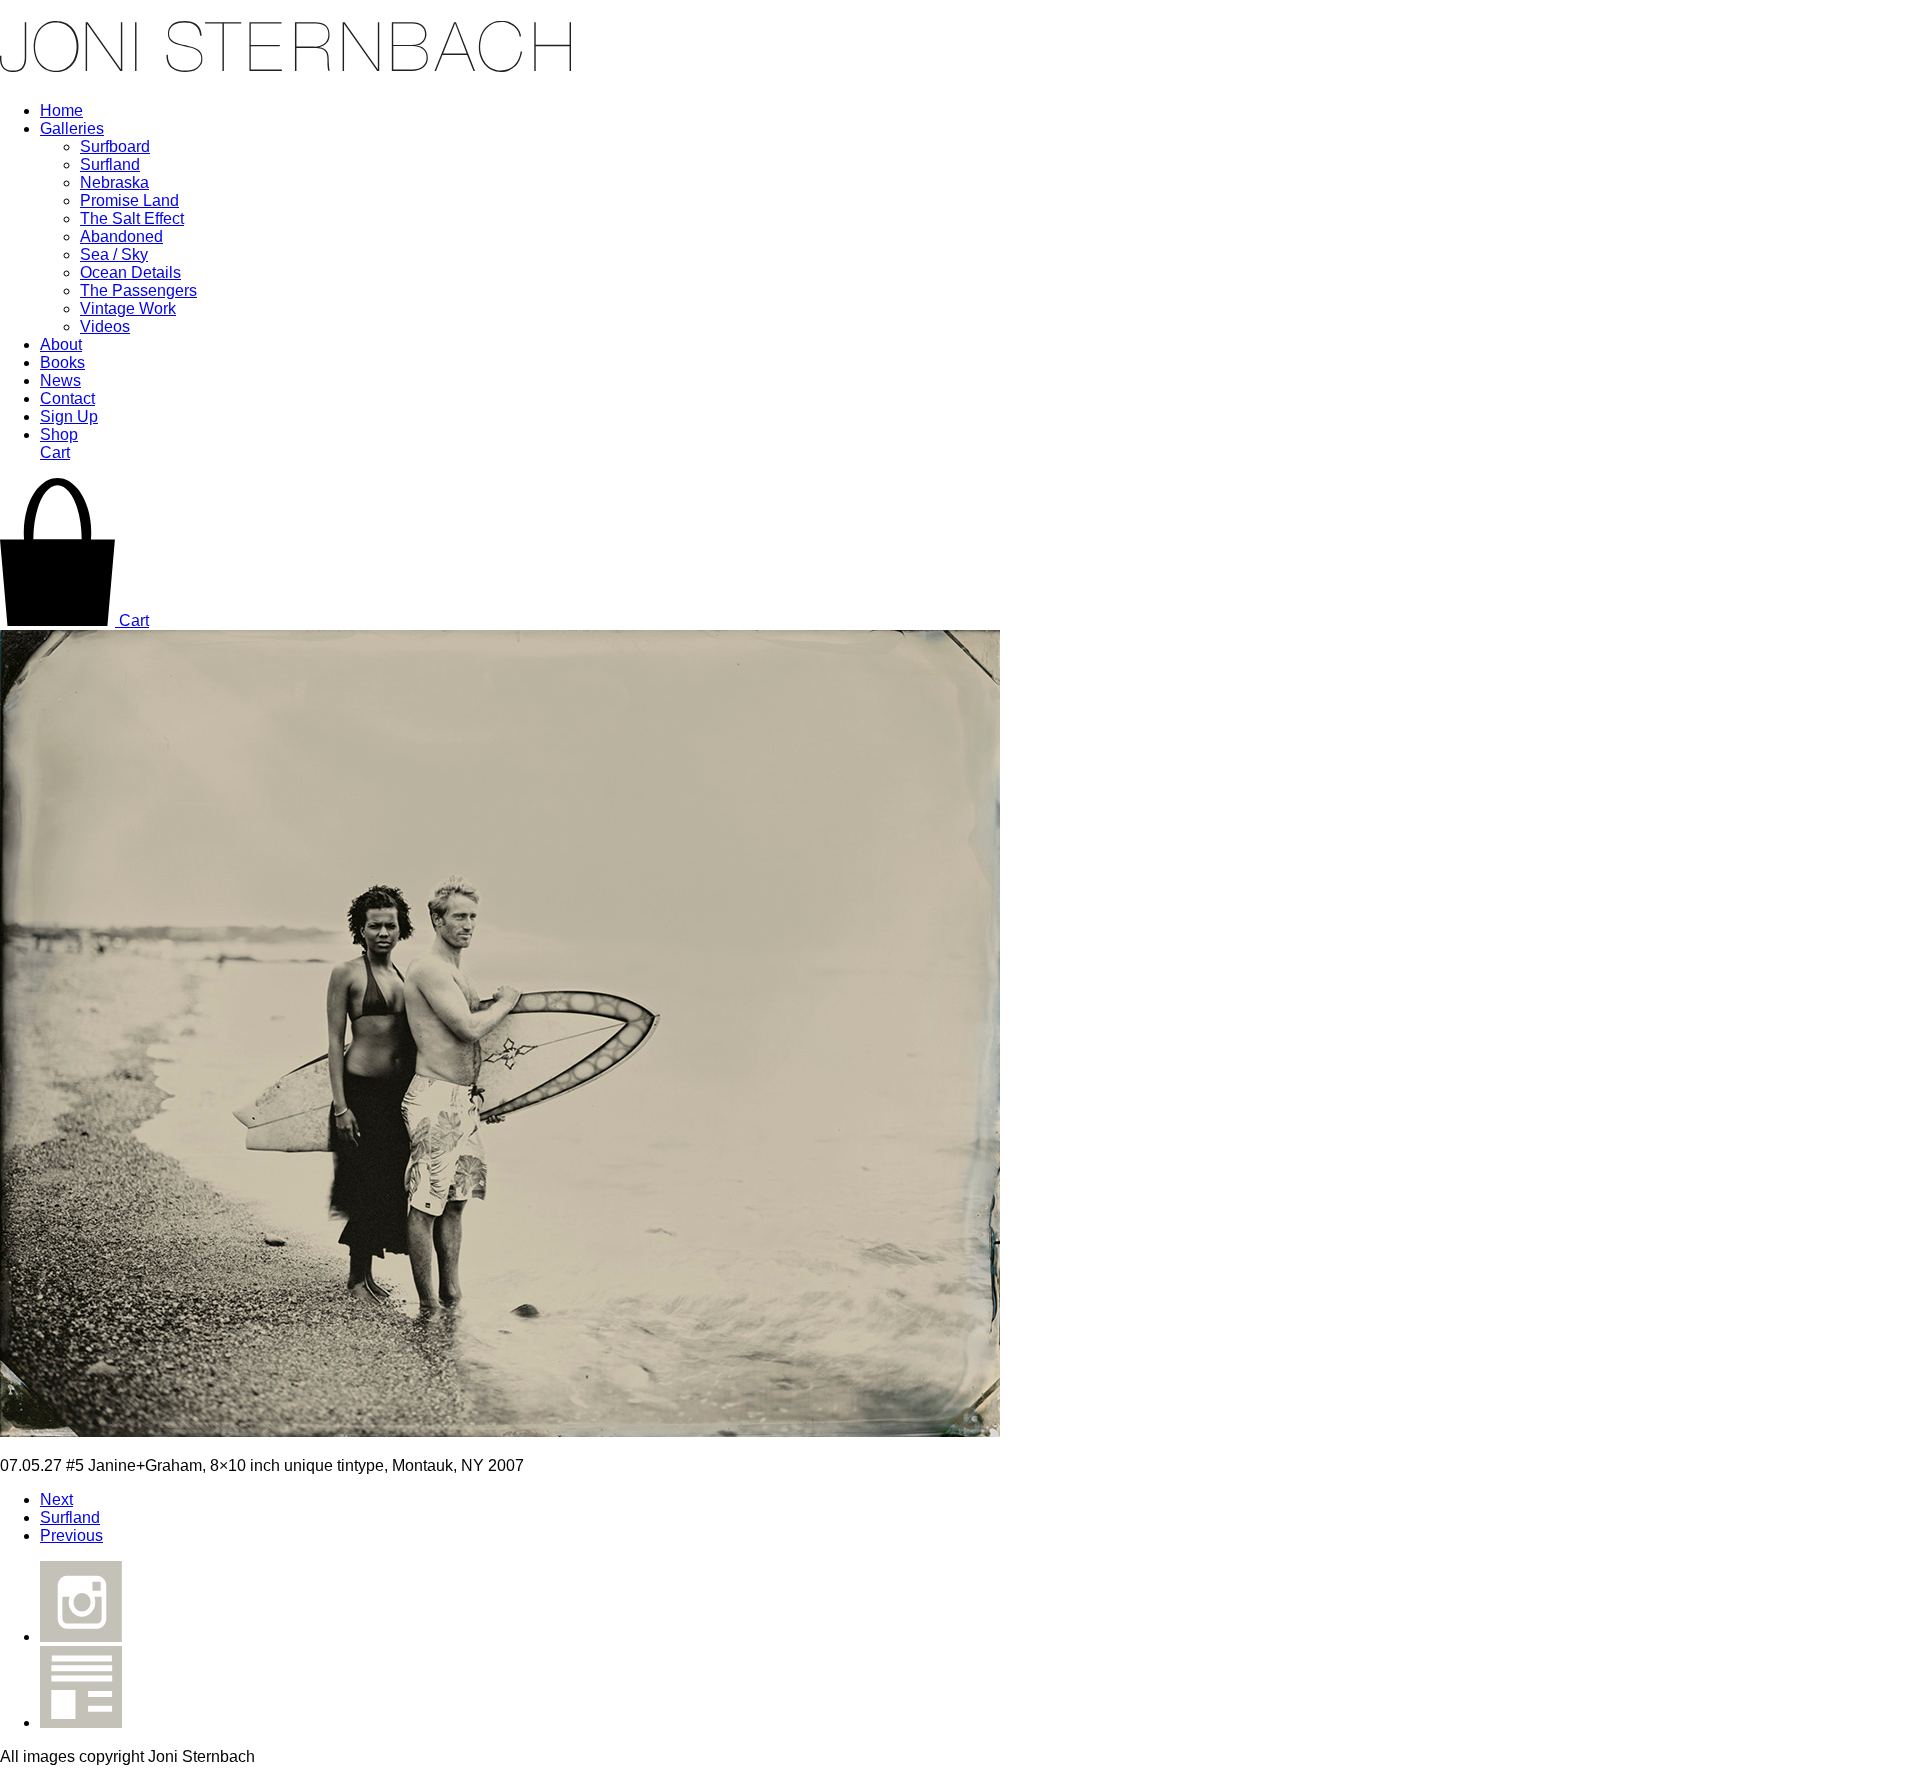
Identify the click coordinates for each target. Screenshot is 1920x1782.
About (61, 344)
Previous (71, 1535)
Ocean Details (130, 272)
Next (56, 1499)
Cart (55, 452)
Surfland (110, 164)
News (60, 380)
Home (61, 110)
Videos (105, 326)
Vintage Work (128, 308)
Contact (67, 398)
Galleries (72, 128)
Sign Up (69, 416)
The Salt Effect (132, 218)
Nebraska (114, 182)
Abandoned (121, 236)
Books (62, 362)
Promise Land (129, 200)
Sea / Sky (114, 254)
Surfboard (115, 146)
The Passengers (138, 290)
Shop (59, 434)
